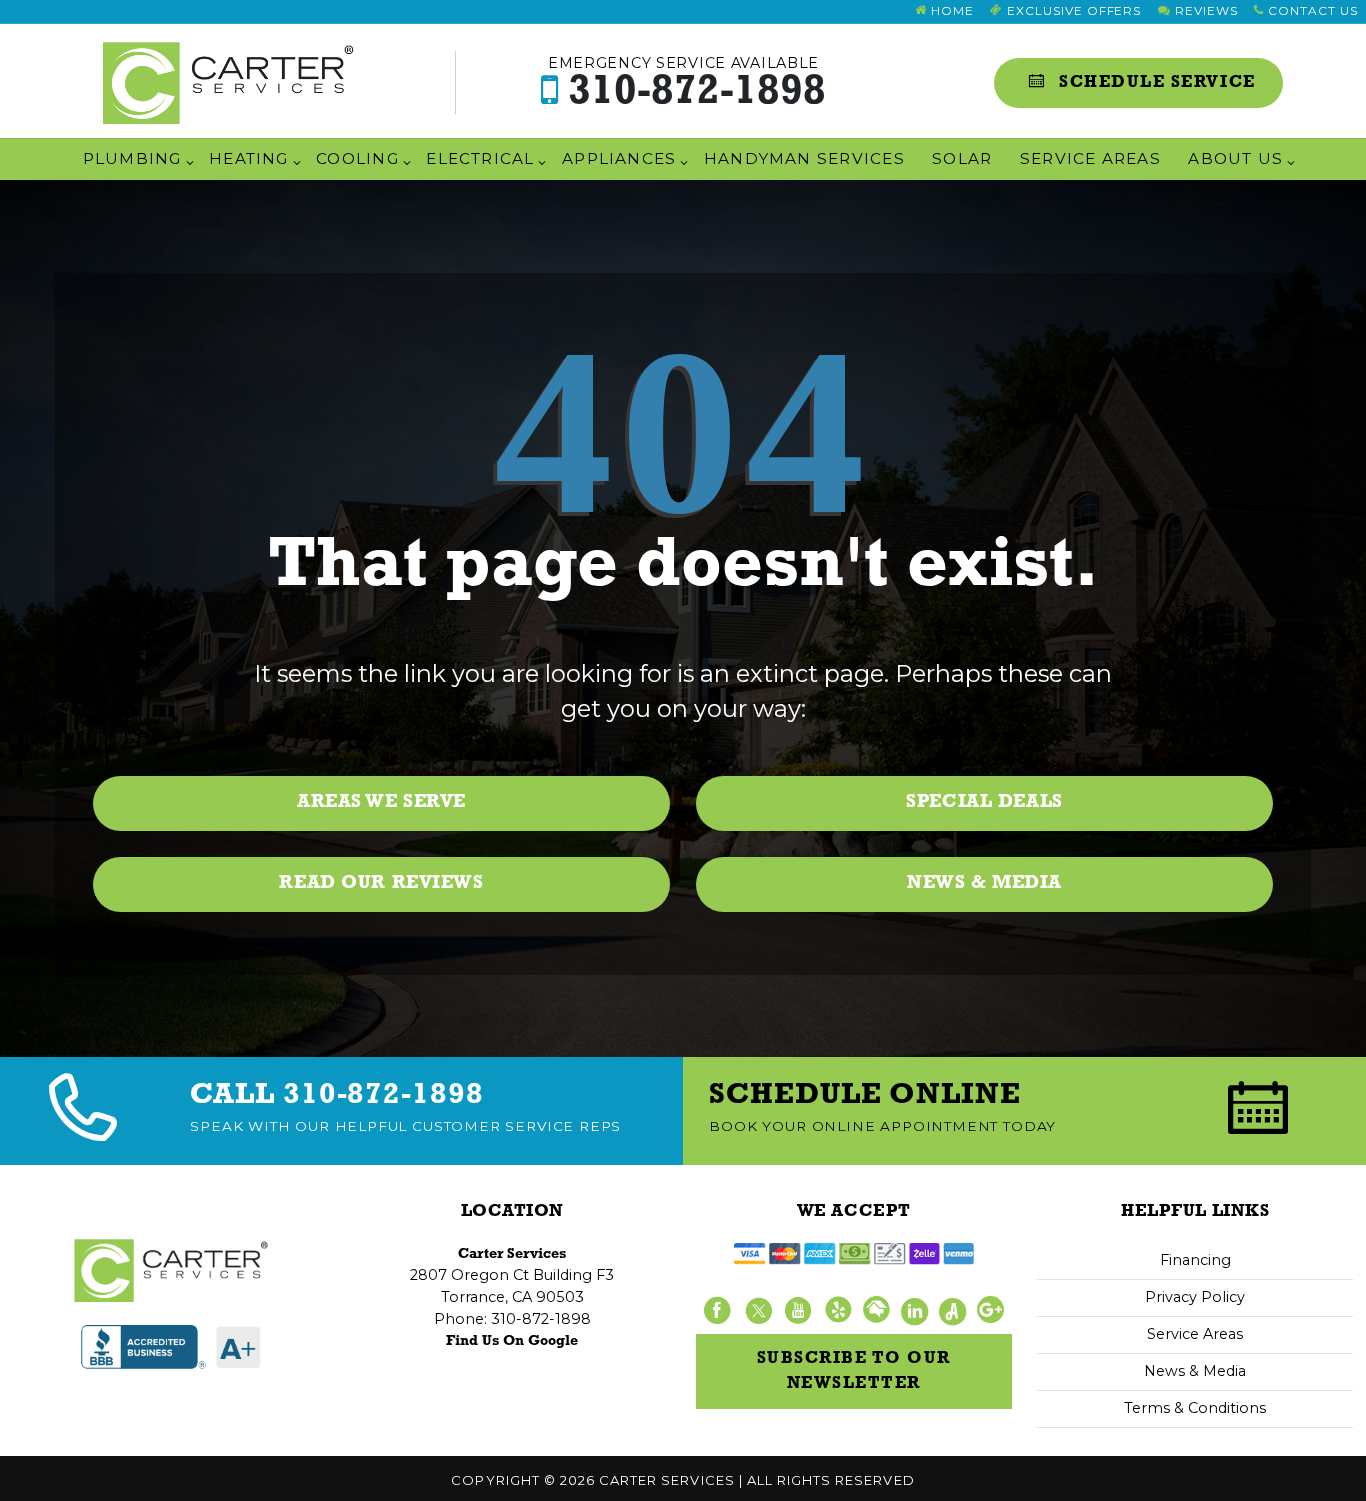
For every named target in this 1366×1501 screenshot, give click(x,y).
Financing (1195, 1260)
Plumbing (132, 158)
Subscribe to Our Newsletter (854, 1371)
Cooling (357, 158)
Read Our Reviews (381, 883)
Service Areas (1090, 158)
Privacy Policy (1195, 1297)
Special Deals (984, 802)
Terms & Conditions (1195, 1408)
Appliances (619, 158)
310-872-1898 (687, 83)
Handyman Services (804, 158)
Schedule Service (1155, 82)
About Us (1235, 158)
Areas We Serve (381, 802)
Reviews (1204, 10)
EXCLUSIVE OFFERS (1072, 10)
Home (950, 10)
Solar (962, 158)
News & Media (984, 883)
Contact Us (1310, 10)
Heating (249, 158)
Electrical (480, 158)
